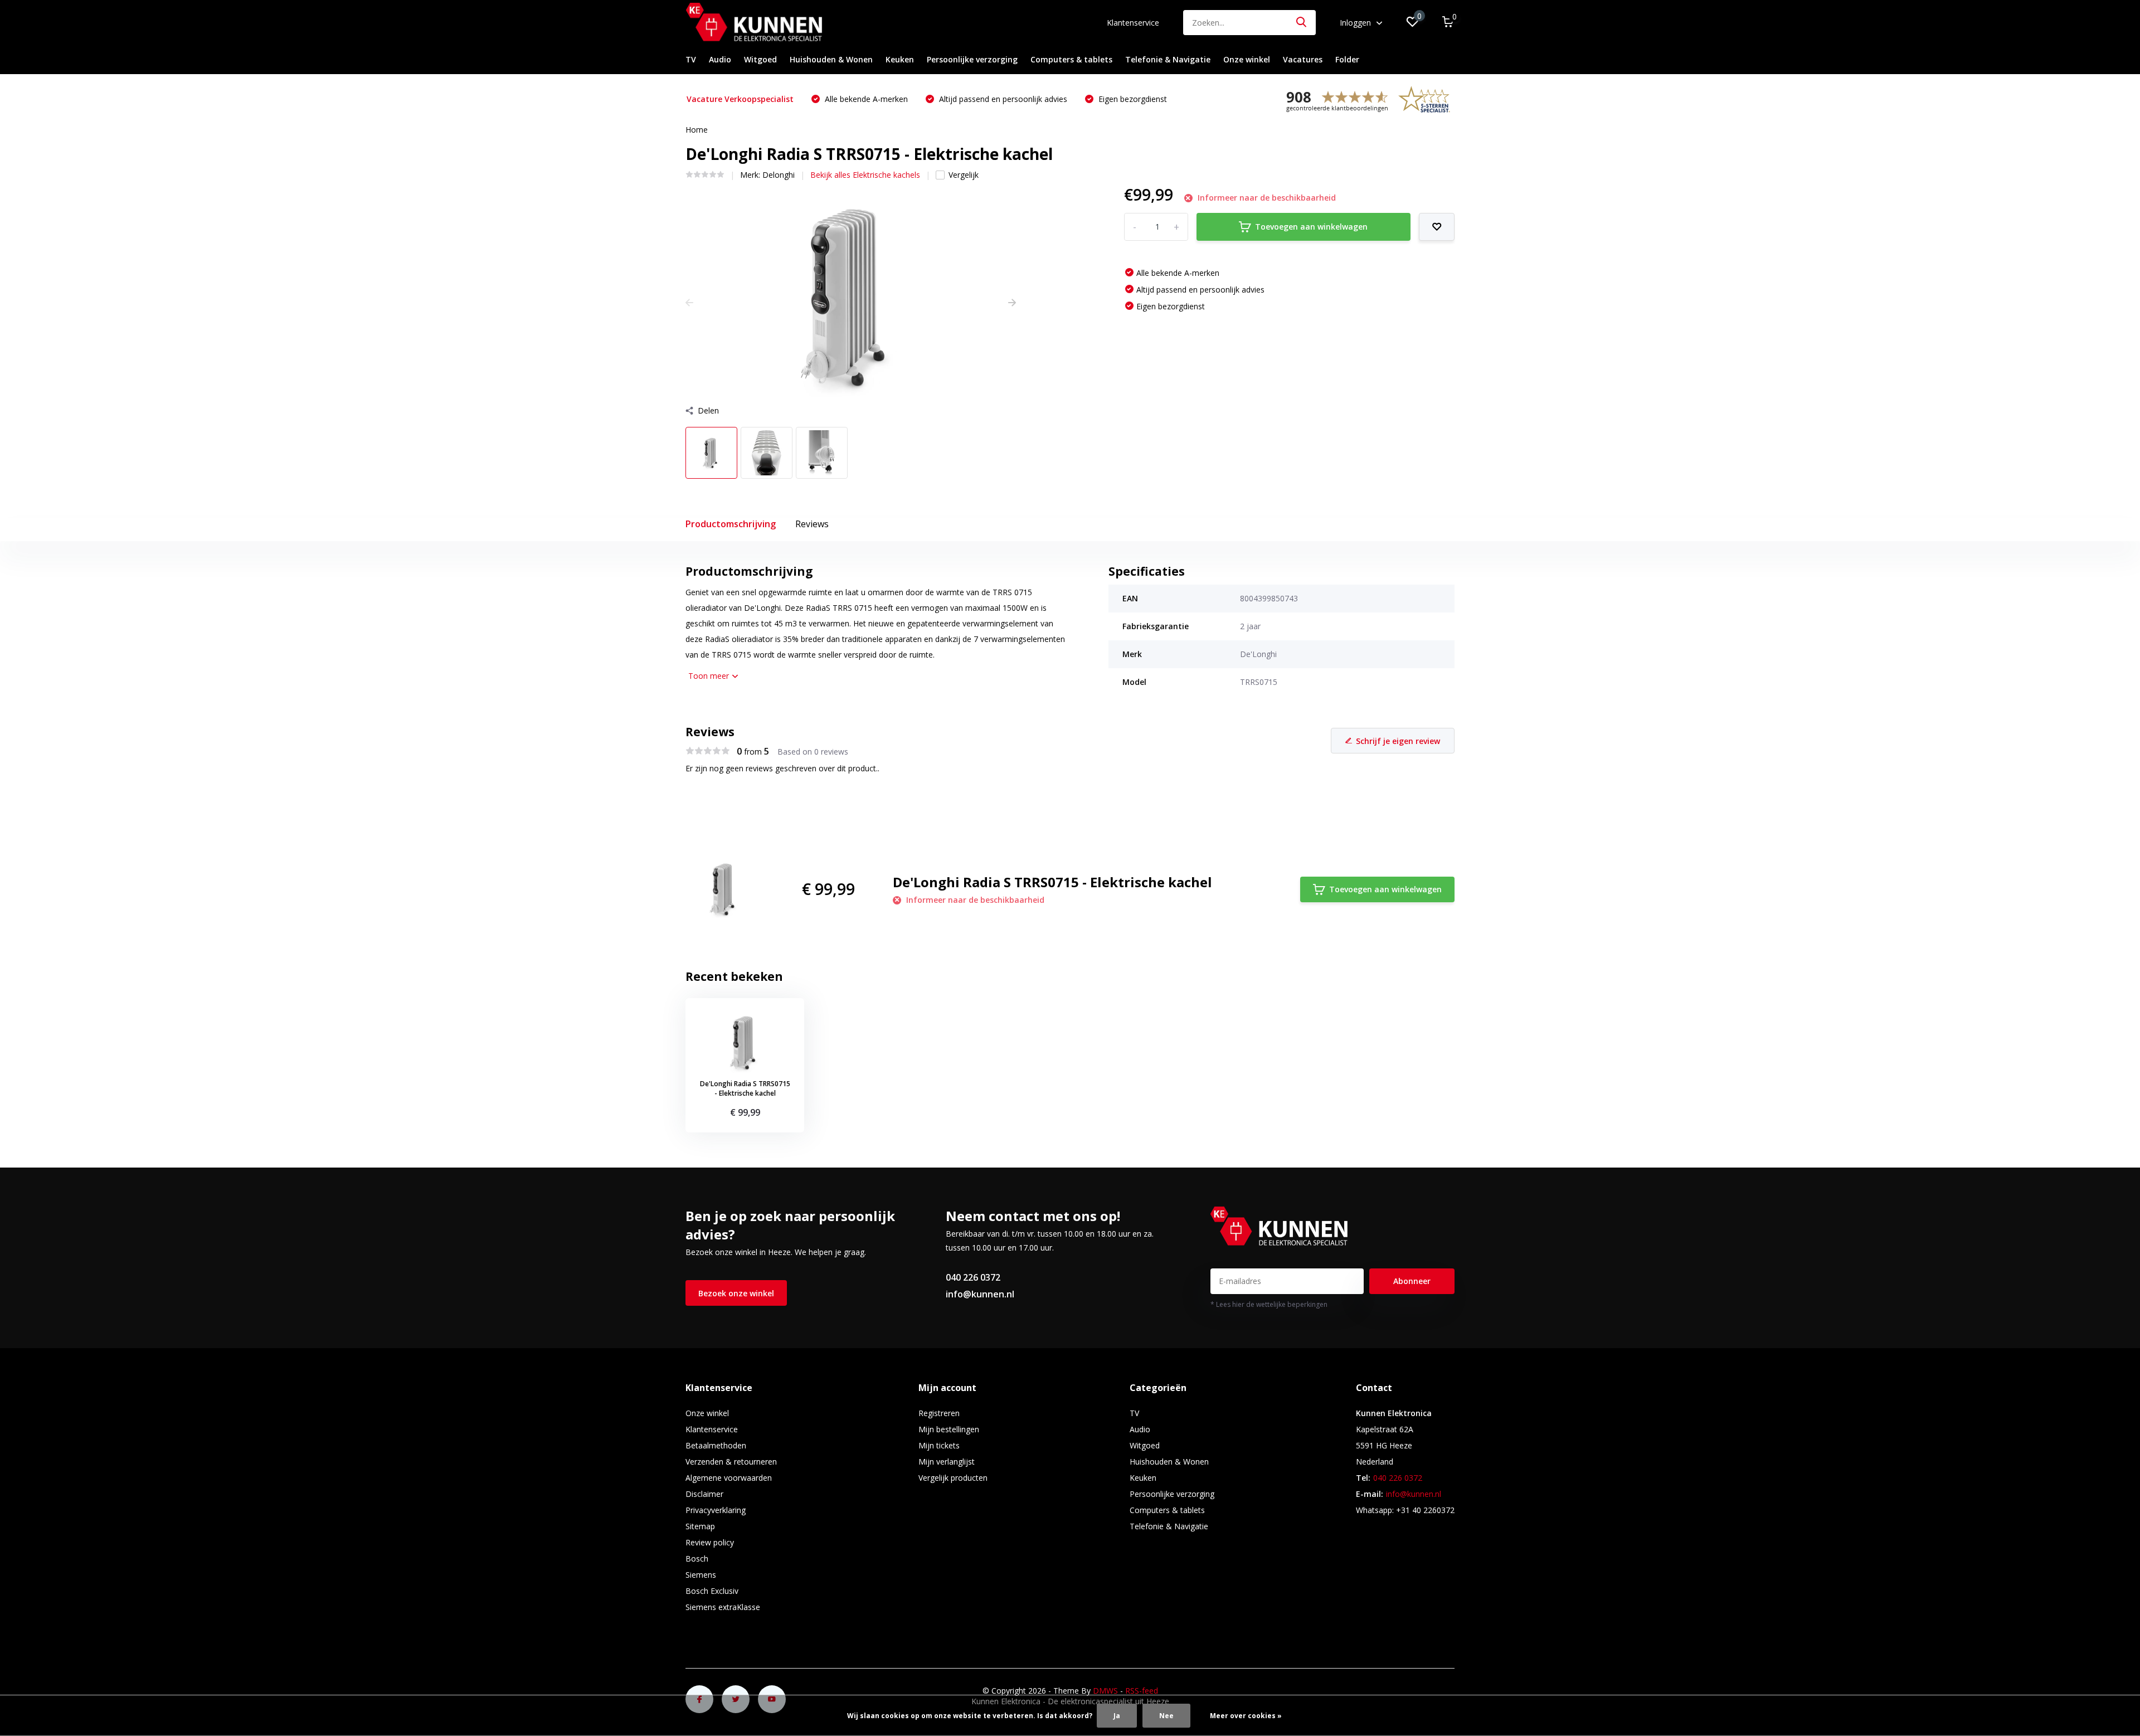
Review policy (710, 1542)
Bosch (697, 1558)
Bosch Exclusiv (712, 1591)
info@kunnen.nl (980, 1294)
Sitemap (700, 1526)
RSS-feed (1142, 1691)
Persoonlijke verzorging (972, 59)
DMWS (1105, 1691)
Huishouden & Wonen (831, 59)
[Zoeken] (1302, 23)
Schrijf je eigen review (1398, 741)
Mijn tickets (939, 1445)
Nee (1166, 1716)
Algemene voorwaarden (729, 1478)
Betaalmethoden (716, 1445)
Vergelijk (964, 175)
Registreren (939, 1413)
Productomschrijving (731, 524)
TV (691, 59)
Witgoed (760, 59)
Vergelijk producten (953, 1478)
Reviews (812, 524)
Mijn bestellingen (949, 1429)
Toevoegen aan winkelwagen (1311, 227)
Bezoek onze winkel (736, 1293)
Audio (720, 59)
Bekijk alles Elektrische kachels (865, 175)
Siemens (701, 1575)
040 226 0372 (973, 1277)
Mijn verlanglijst (947, 1462)
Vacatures (1303, 59)
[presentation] (689, 302)
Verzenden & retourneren (731, 1462)
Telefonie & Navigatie (1168, 59)
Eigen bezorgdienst (1132, 99)
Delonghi (779, 175)
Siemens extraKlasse (723, 1607)
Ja (1117, 1716)
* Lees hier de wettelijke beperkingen (1269, 1304)
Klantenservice (1133, 23)
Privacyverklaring (716, 1510)
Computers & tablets (1071, 59)
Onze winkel (1247, 59)
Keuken (900, 59)
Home (697, 130)
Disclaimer (704, 1494)
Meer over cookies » (1246, 1716)
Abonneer (1412, 1281)
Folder (1347, 59)
